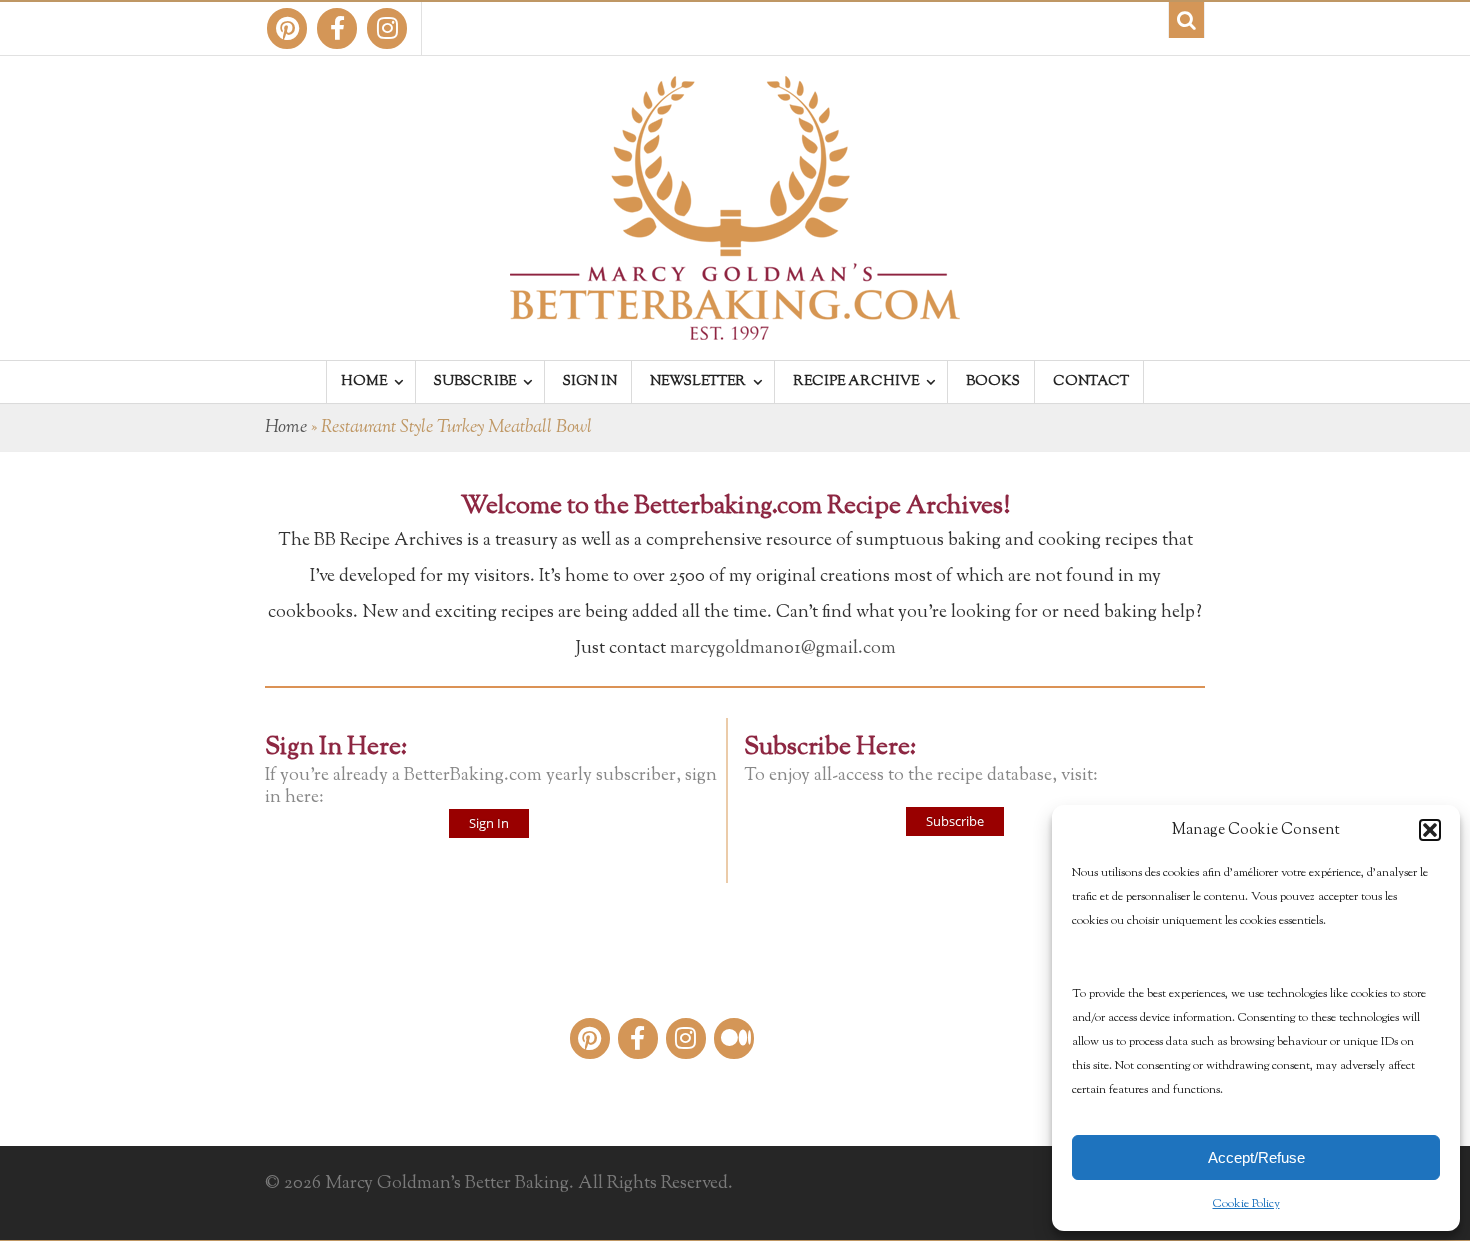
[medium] (734, 1038)
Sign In (489, 823)
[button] (1430, 830)
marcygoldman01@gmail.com (783, 649)
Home (286, 428)
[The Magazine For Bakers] (735, 327)
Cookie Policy (1246, 1204)
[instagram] (387, 28)
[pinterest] (287, 28)
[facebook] (337, 28)
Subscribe (955, 821)
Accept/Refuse (1256, 1157)
